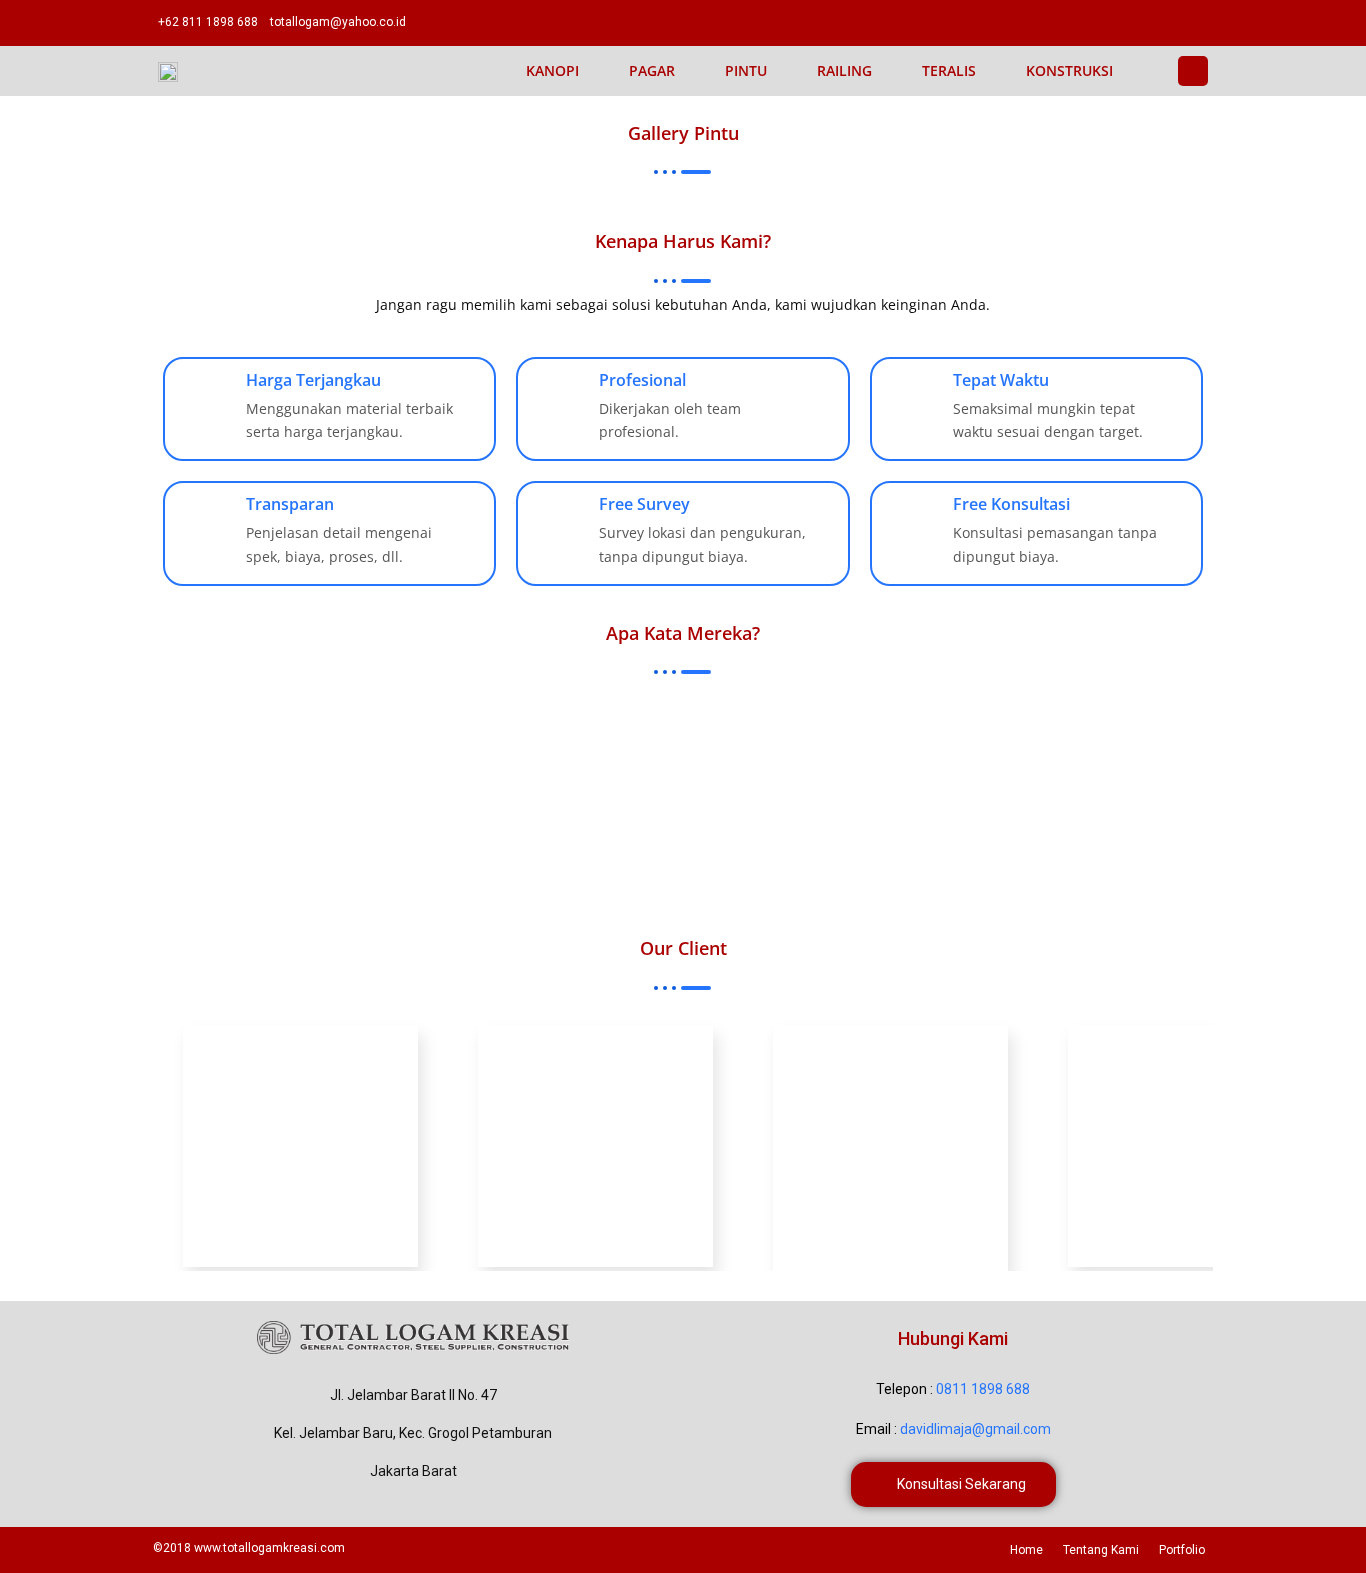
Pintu (746, 70)
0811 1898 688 (983, 1389)
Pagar (652, 70)
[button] (953, 1484)
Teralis (949, 70)
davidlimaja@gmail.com (975, 1429)
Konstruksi (1069, 70)
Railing (844, 70)
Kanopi (552, 70)
